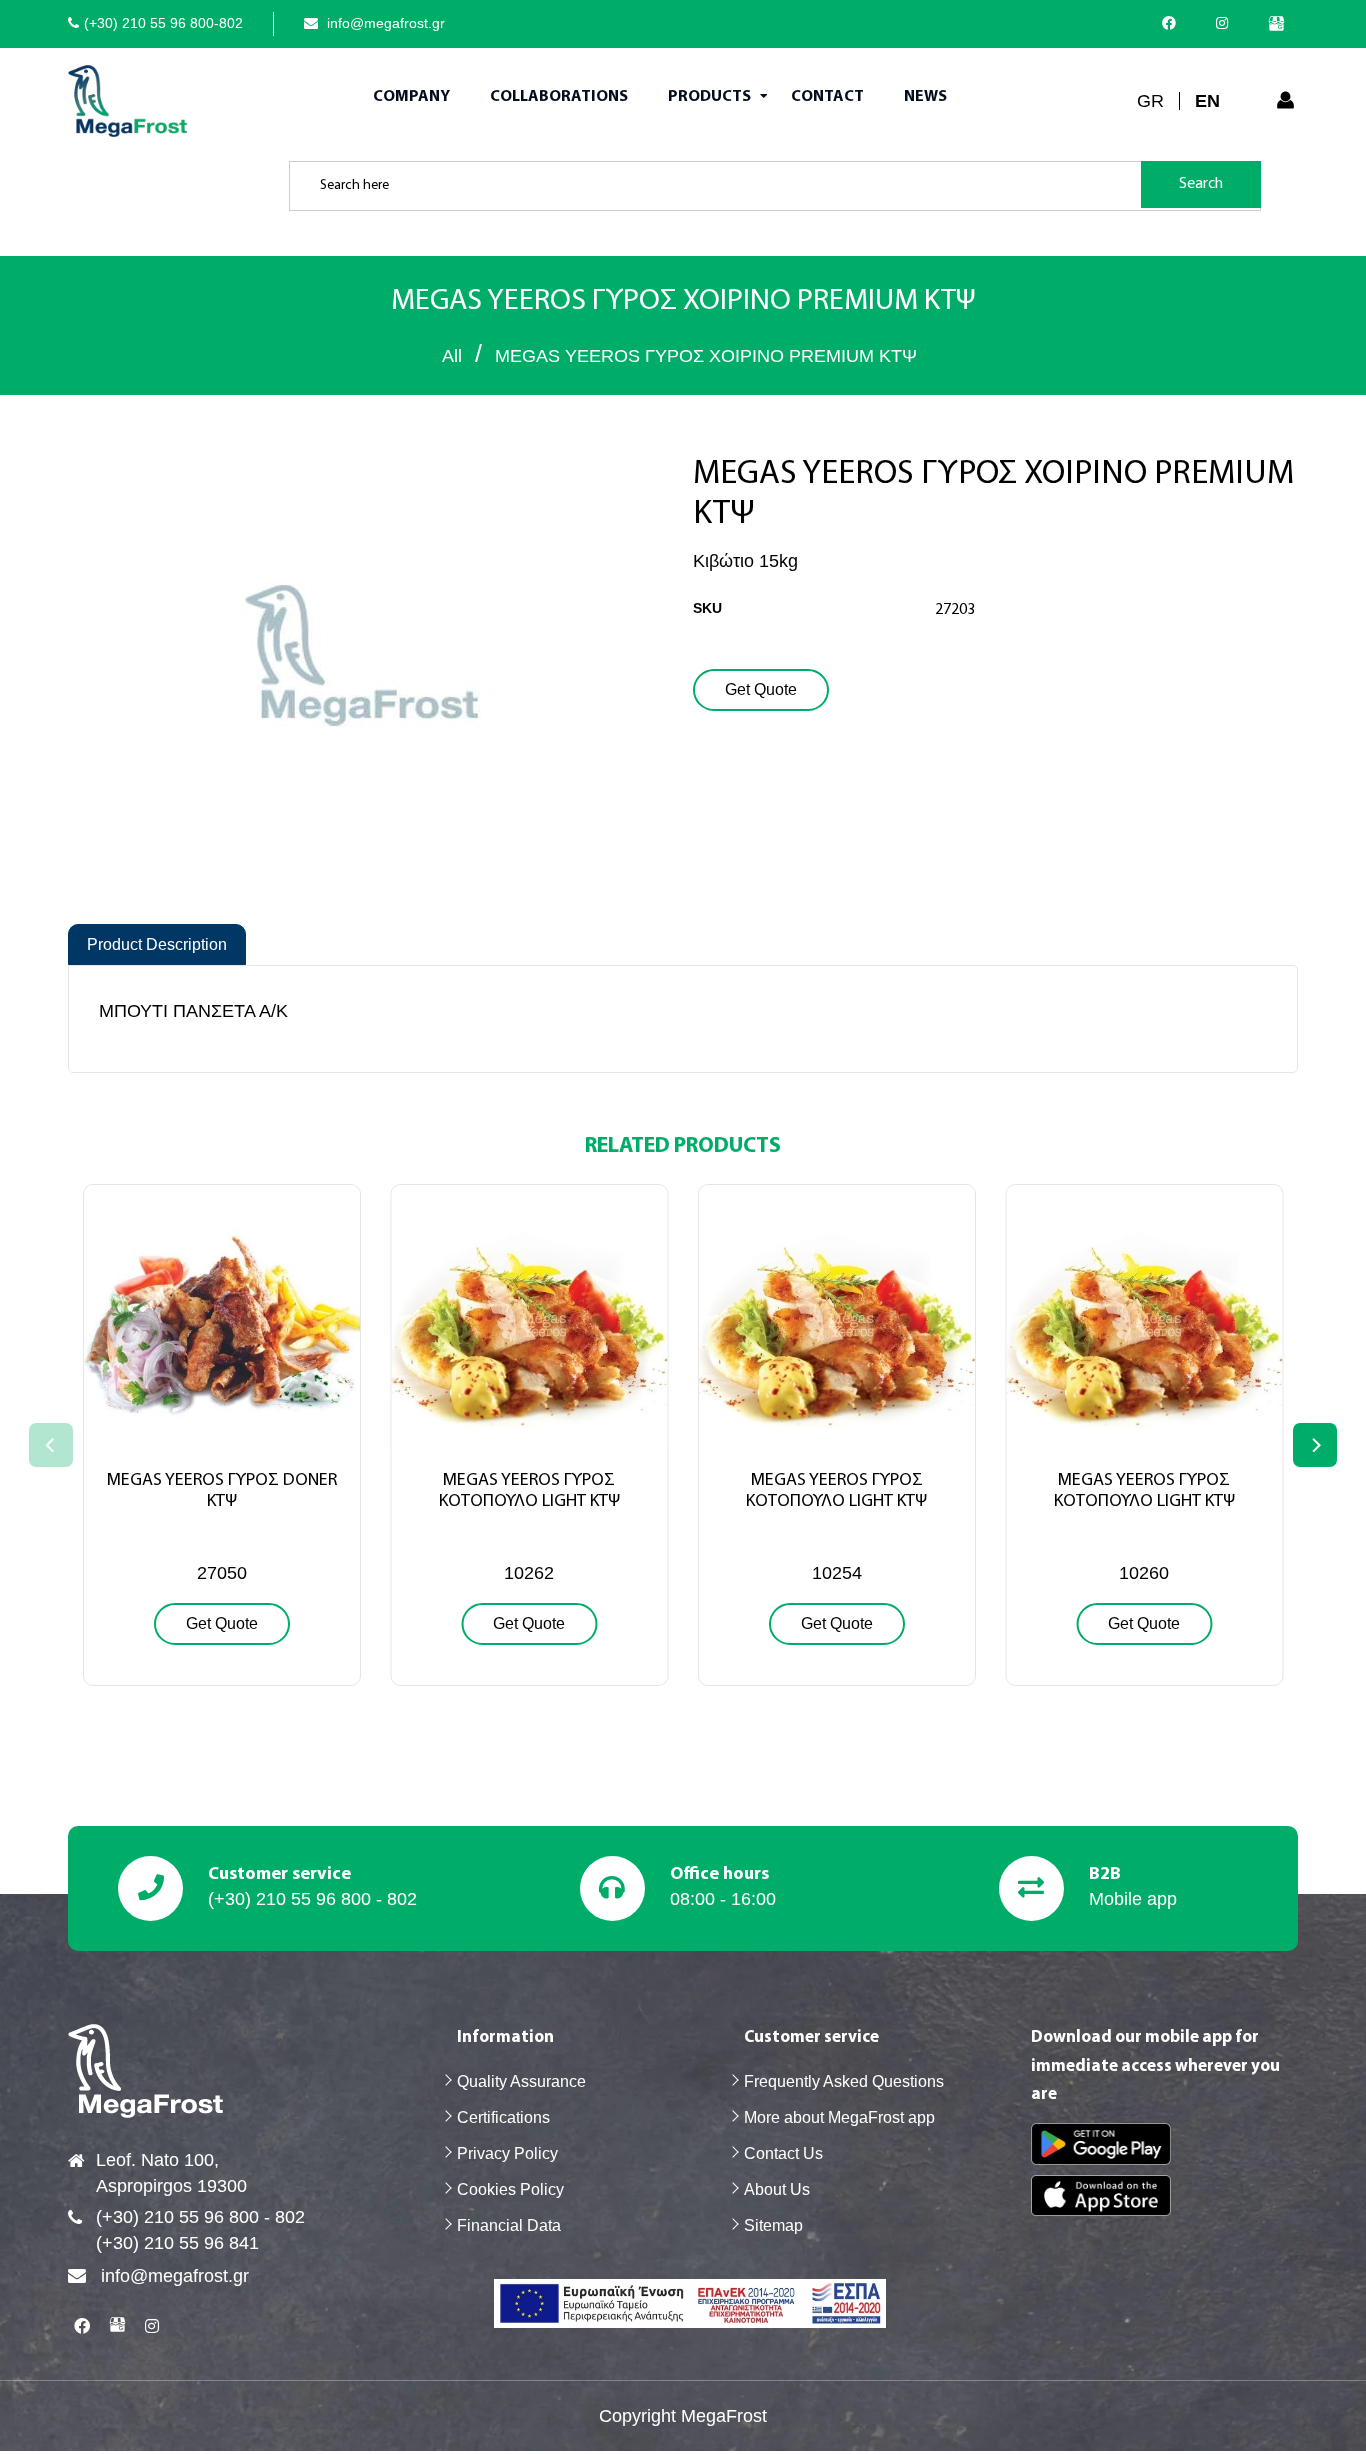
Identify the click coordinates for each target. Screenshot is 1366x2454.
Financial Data (509, 2225)
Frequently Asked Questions (844, 2081)
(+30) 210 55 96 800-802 (163, 23)
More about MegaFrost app (839, 2117)
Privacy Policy (507, 2153)
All (452, 356)
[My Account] (1285, 101)
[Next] (1315, 1445)
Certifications (503, 2117)
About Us (777, 2189)
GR (1150, 101)
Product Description (157, 944)
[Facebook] (1174, 23)
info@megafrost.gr (384, 23)
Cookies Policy (510, 2189)
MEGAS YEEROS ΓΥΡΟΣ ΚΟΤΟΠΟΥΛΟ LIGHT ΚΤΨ (529, 1492)
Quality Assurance (521, 2081)
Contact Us (783, 2153)
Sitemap (773, 2225)
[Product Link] (222, 1441)
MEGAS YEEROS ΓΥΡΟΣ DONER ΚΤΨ (222, 1492)
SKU (707, 608)
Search (1201, 184)
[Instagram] (1227, 23)
